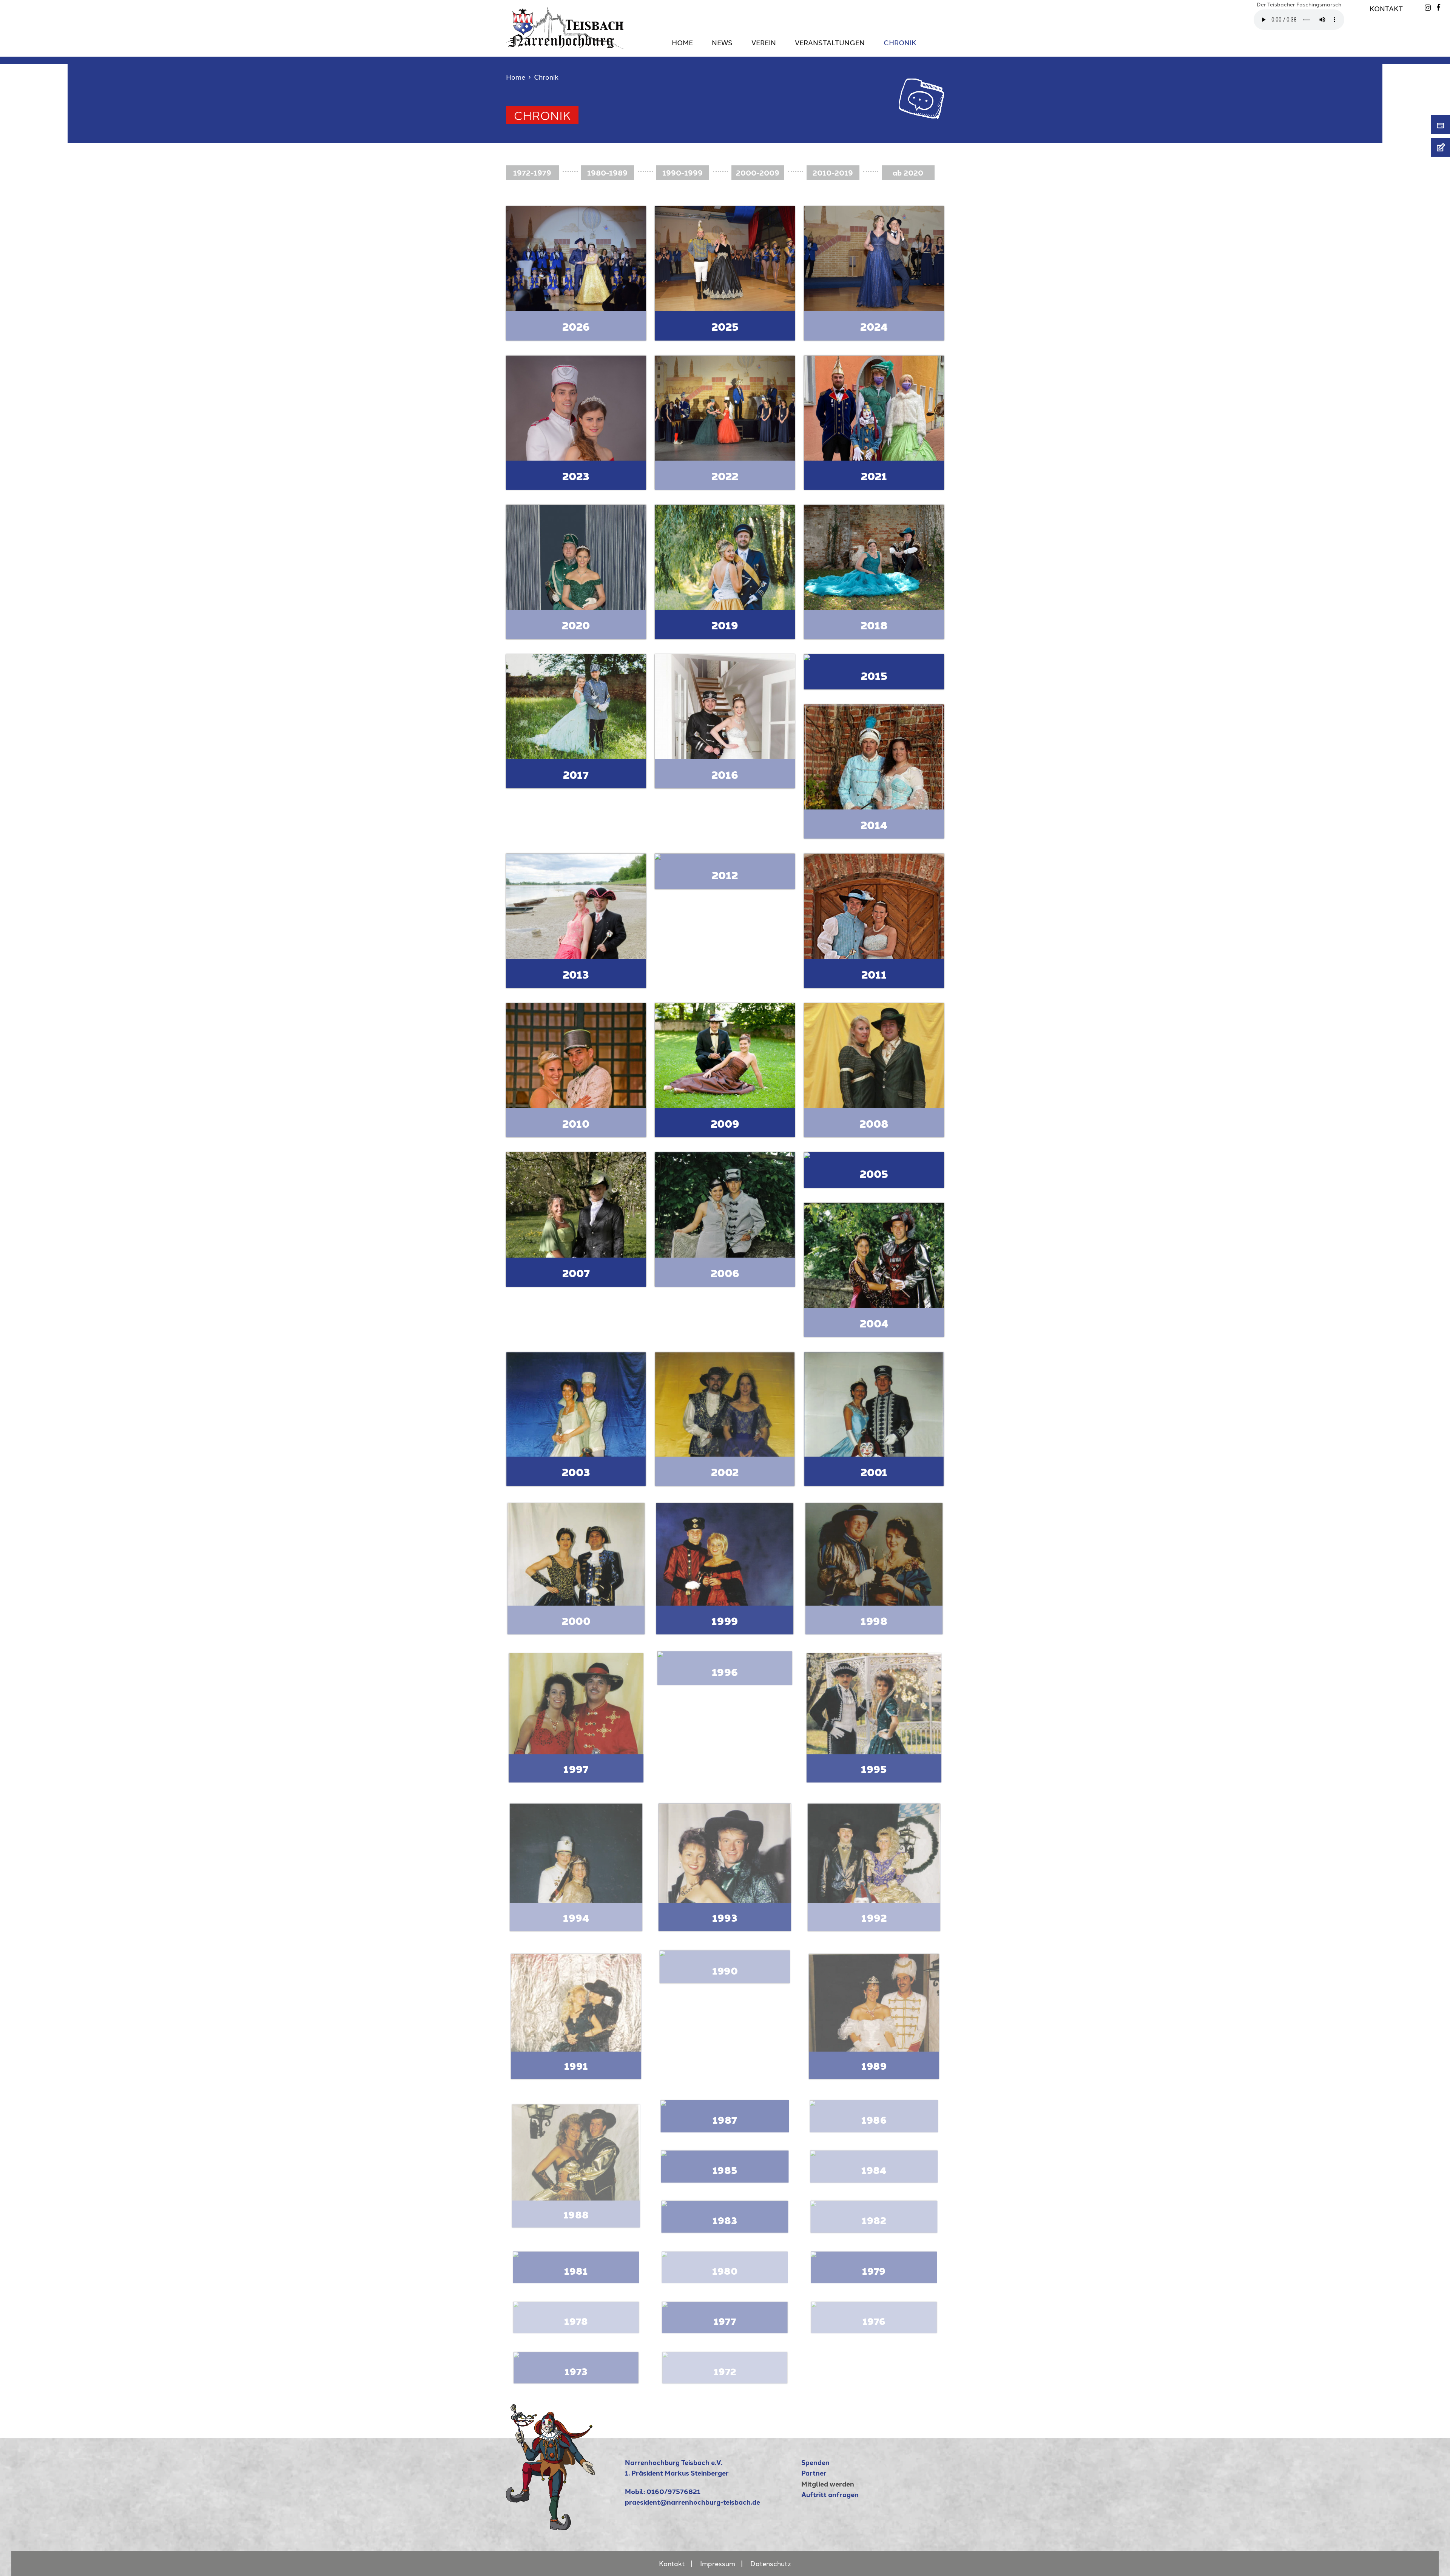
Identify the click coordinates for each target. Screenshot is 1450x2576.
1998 (874, 1620)
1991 (576, 2066)
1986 (874, 2120)
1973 (576, 2371)
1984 (874, 2170)
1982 (874, 2220)
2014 (874, 825)
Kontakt (1386, 8)
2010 (576, 1123)
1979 (874, 2271)
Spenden (815, 2462)
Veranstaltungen (830, 42)
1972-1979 (532, 173)
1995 (874, 1769)
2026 (576, 326)
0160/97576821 (673, 2491)
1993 (725, 1918)
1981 (576, 2271)
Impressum (718, 2563)
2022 (725, 476)
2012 (725, 875)
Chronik (900, 42)
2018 (874, 625)
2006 (725, 1273)
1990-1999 (683, 173)
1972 (725, 2371)
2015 (874, 676)
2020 (576, 625)
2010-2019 (833, 173)
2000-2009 (758, 173)
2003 (576, 1472)
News (722, 42)
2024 (874, 326)
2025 (725, 326)
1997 (576, 1769)
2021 (874, 476)
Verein (764, 42)
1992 (874, 1918)
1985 (725, 2170)
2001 (874, 1472)
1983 (725, 2220)
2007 (576, 1273)
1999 (725, 1620)
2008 (874, 1123)
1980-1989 (607, 173)
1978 (576, 2321)
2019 (725, 625)
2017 (576, 775)
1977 (725, 2321)
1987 (725, 2120)
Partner (814, 2473)
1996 (725, 1672)
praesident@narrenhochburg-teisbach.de (693, 2502)
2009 (725, 1123)
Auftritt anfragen (830, 2494)
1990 (725, 1970)
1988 (576, 2214)
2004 (874, 1323)
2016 (725, 775)
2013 (576, 974)
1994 (576, 1918)
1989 (874, 2066)
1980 (725, 2271)
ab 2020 (908, 173)
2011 (874, 974)
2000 (576, 1620)
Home (682, 42)
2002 (725, 1472)
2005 (874, 1174)
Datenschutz (771, 2563)
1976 (874, 2321)
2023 (576, 476)
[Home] (551, 2527)
